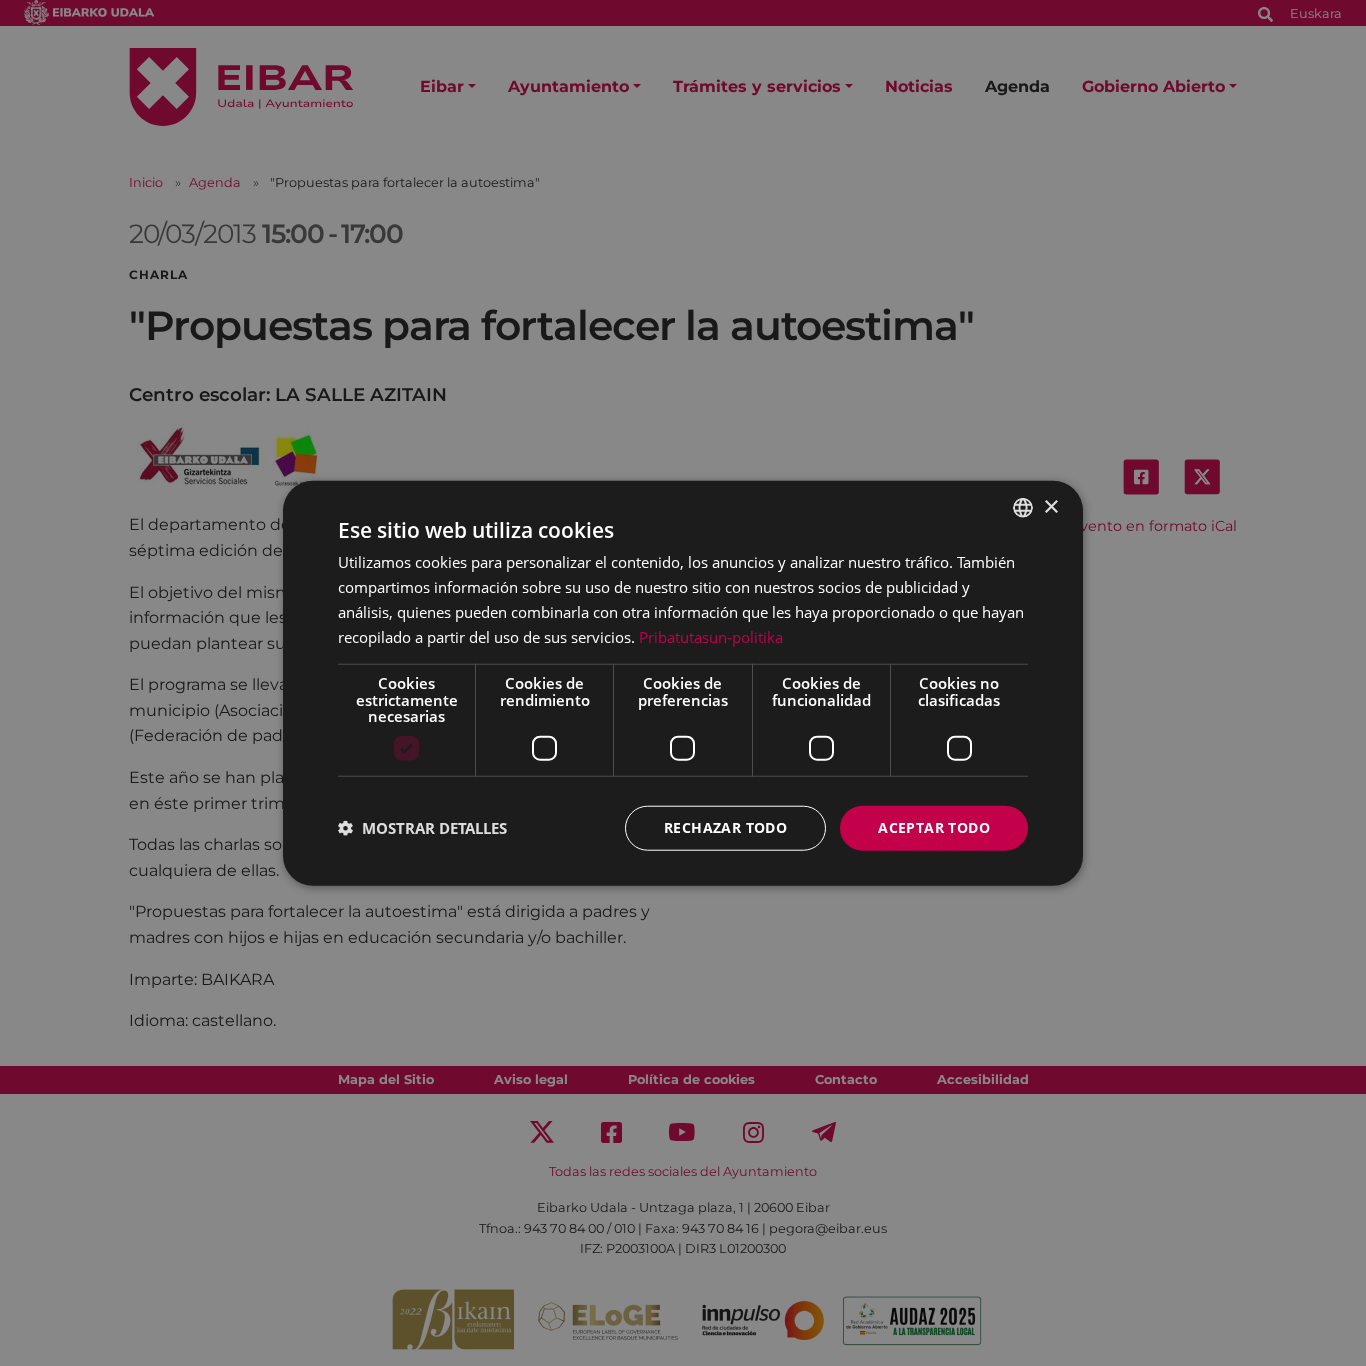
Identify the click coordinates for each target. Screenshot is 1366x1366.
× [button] (1050, 506)
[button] (422, 828)
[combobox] (1023, 508)
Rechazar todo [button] (725, 827)
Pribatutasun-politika (711, 636)
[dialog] (683, 683)
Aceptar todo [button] (934, 827)
